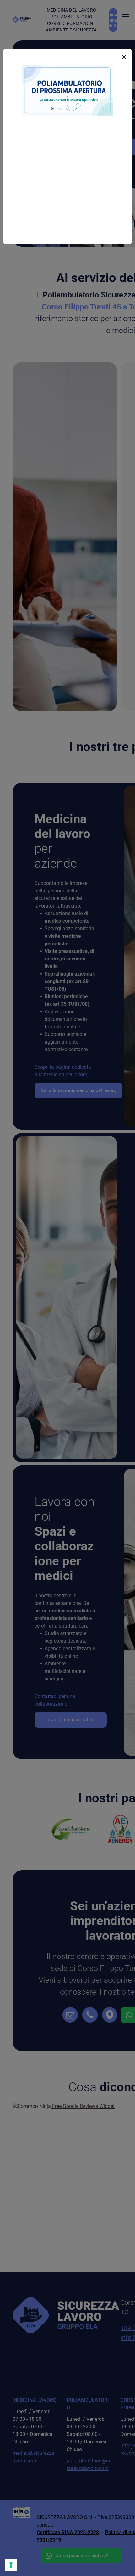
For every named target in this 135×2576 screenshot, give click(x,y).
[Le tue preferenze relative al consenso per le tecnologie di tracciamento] (11, 2565)
